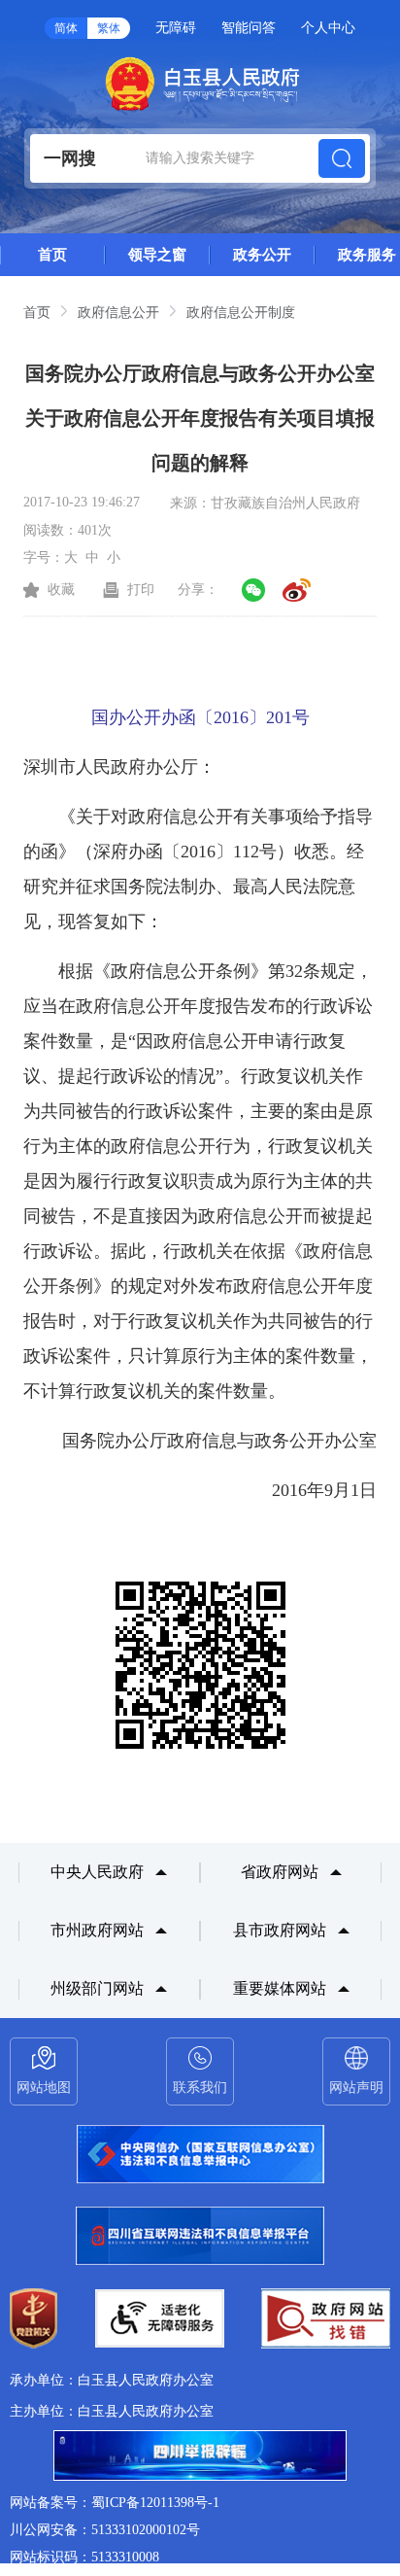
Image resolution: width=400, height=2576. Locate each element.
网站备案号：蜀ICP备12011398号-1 (115, 2503)
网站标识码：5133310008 (84, 2557)
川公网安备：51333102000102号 (105, 2530)
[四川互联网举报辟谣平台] (200, 2457)
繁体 (109, 28)
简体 (66, 28)
